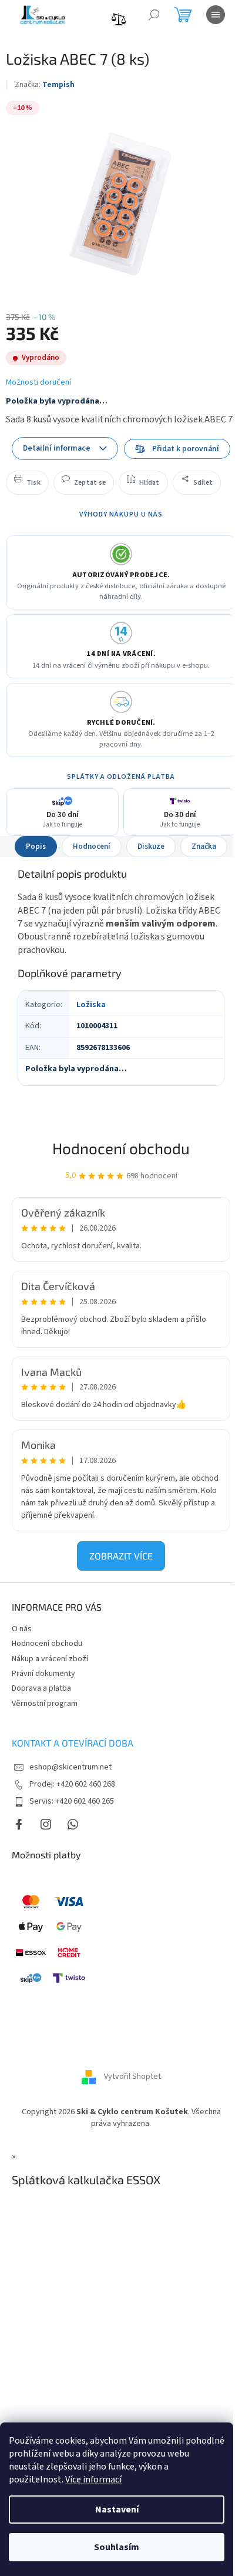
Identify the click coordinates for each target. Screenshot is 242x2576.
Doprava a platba (41, 1688)
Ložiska (91, 1005)
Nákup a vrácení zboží (50, 1659)
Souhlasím (117, 2547)
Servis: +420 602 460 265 (72, 1801)
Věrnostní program (45, 1704)
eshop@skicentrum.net (70, 1767)
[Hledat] (154, 15)
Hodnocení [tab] (92, 847)
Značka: (45, 85)
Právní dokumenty (43, 1674)
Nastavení (117, 2510)
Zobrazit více (121, 1556)
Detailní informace (57, 448)
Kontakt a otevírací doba (73, 1743)
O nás (22, 1629)
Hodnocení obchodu (121, 1148)
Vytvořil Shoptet (132, 2077)
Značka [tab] (204, 847)
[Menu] (216, 15)
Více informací (93, 2480)
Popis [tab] (36, 847)
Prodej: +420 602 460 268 (72, 1784)
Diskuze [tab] (151, 847)
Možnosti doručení (38, 383)
